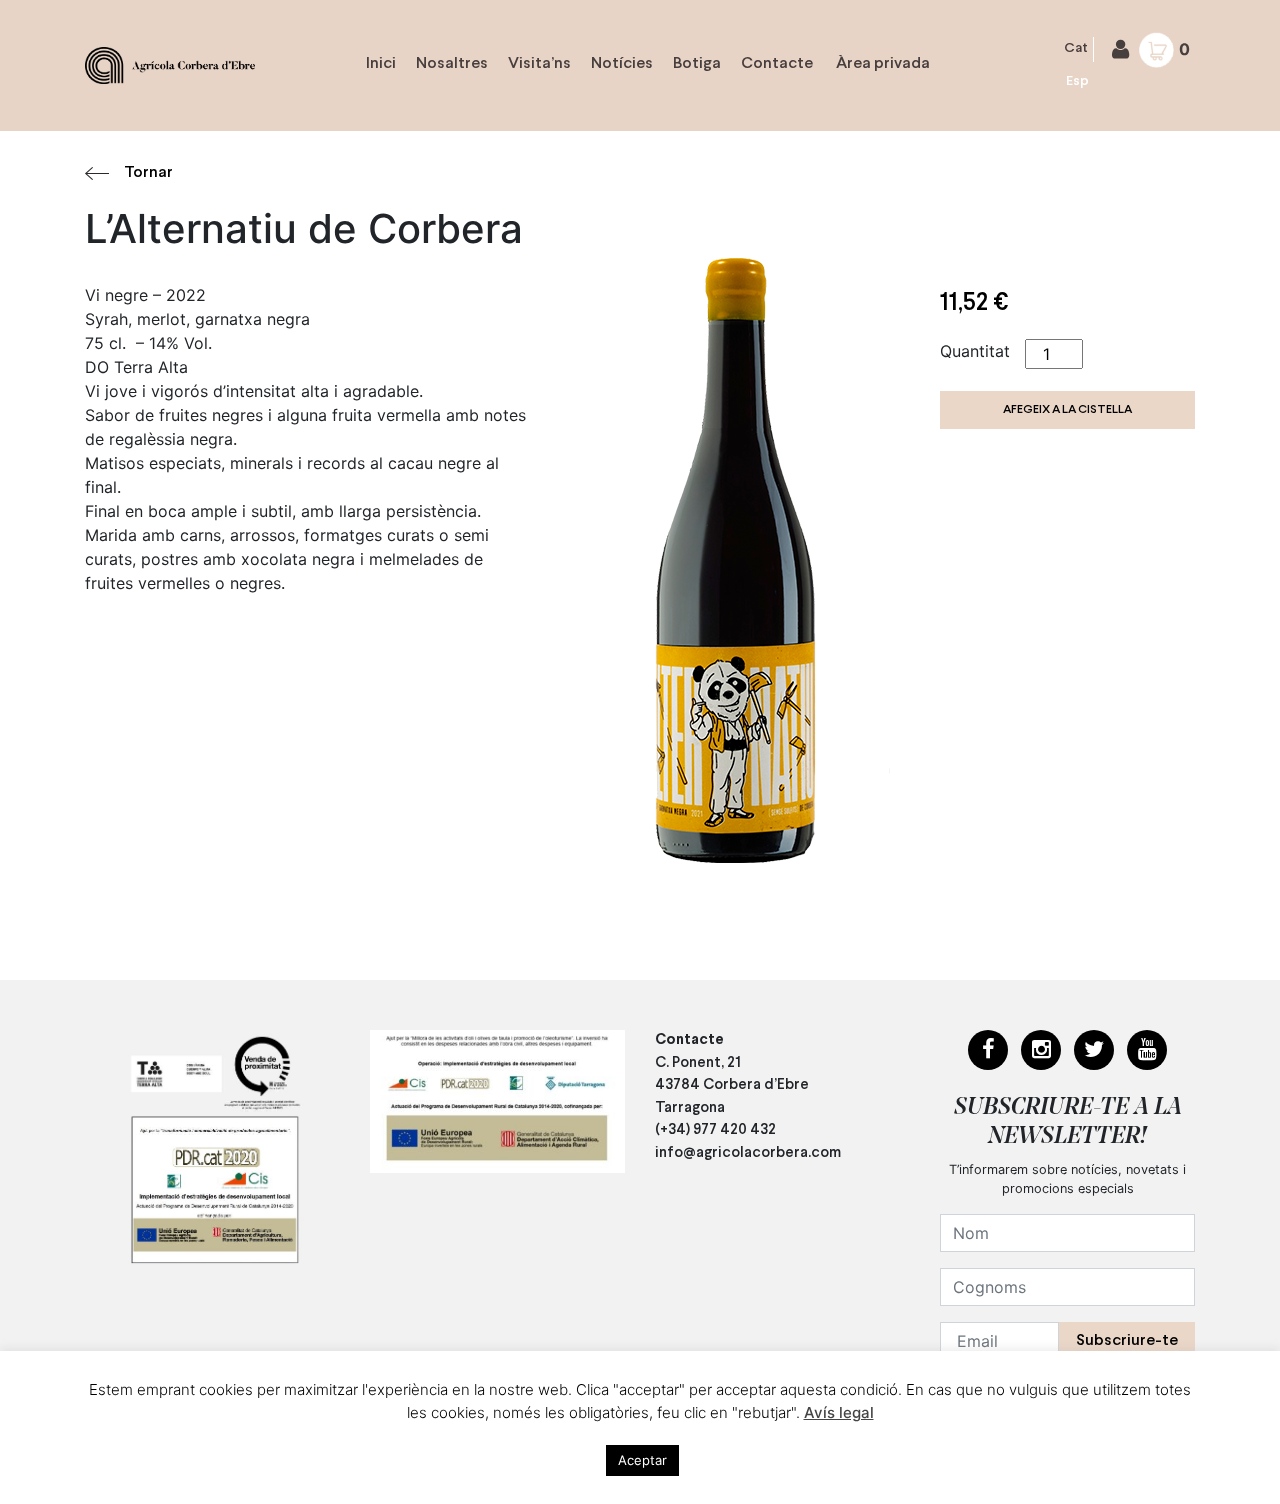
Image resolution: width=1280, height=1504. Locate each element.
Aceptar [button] (642, 1460)
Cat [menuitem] (1076, 48)
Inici (381, 63)
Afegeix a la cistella (1067, 410)
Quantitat (975, 351)
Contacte (777, 63)
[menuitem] (1076, 49)
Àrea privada (881, 63)
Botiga (697, 63)
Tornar (148, 172)
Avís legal (839, 1412)
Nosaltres (452, 63)
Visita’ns (539, 63)
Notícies (622, 63)
